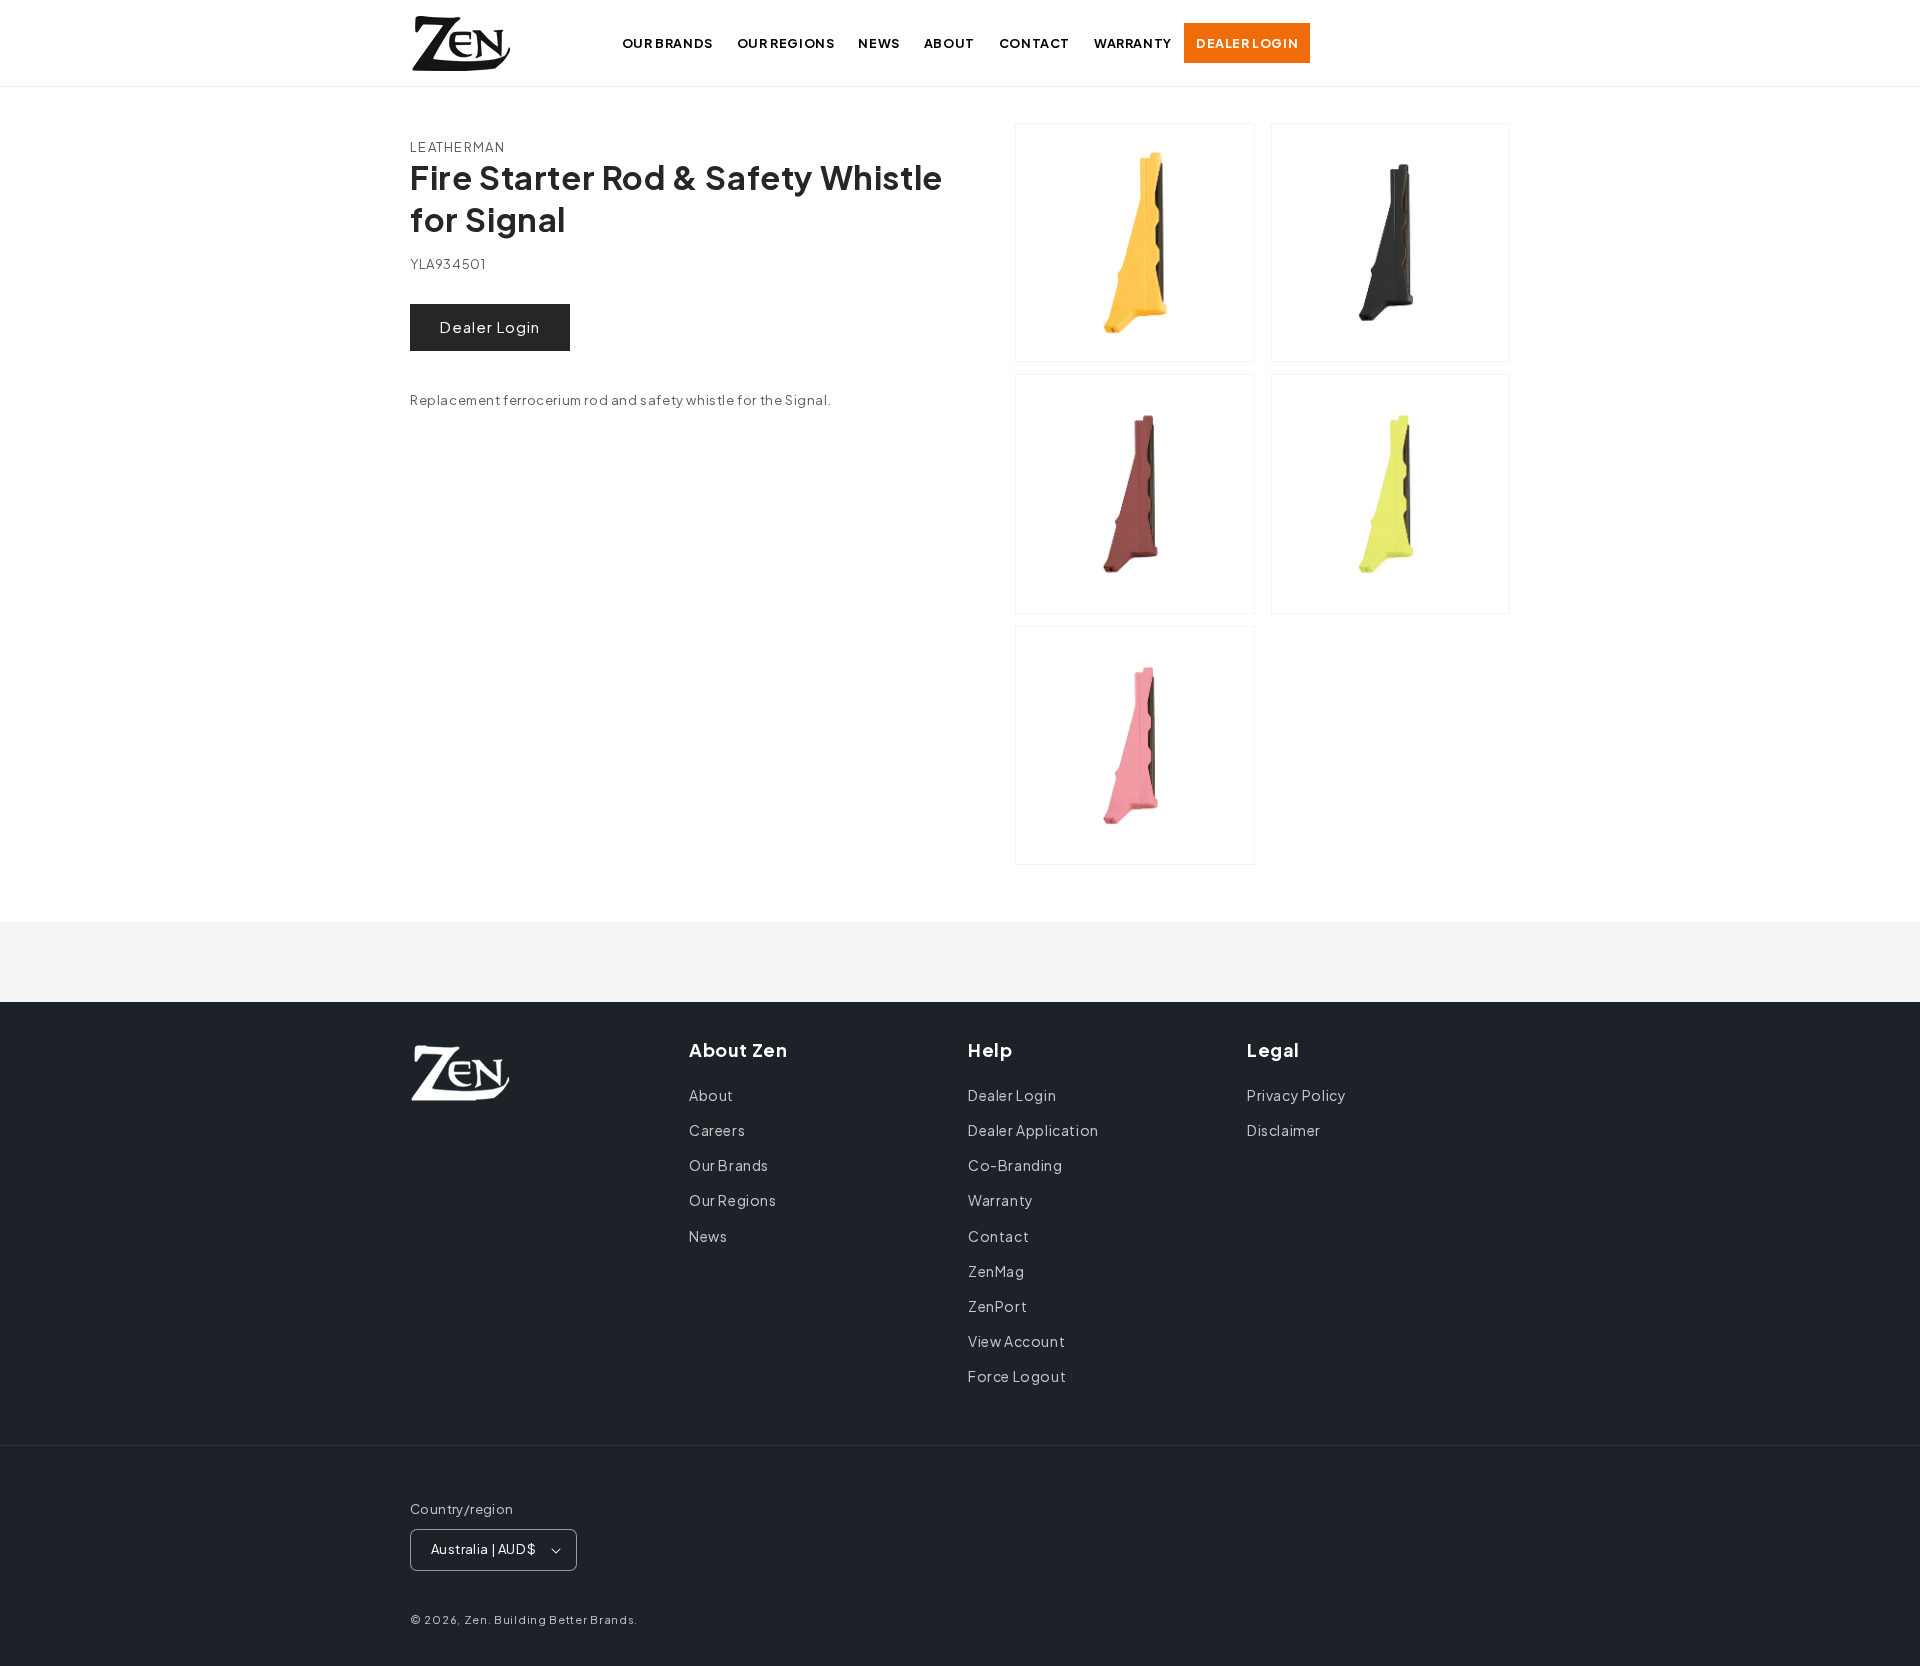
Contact (998, 1236)
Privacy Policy (1296, 1095)
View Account (1016, 1341)
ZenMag (996, 1271)
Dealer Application (1033, 1130)
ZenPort (997, 1306)
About (711, 1095)
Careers (717, 1130)
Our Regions (733, 1200)
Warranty (1001, 1200)
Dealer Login (490, 326)
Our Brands (729, 1165)
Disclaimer (1284, 1130)
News (708, 1236)
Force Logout (1017, 1376)
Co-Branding (1015, 1165)
